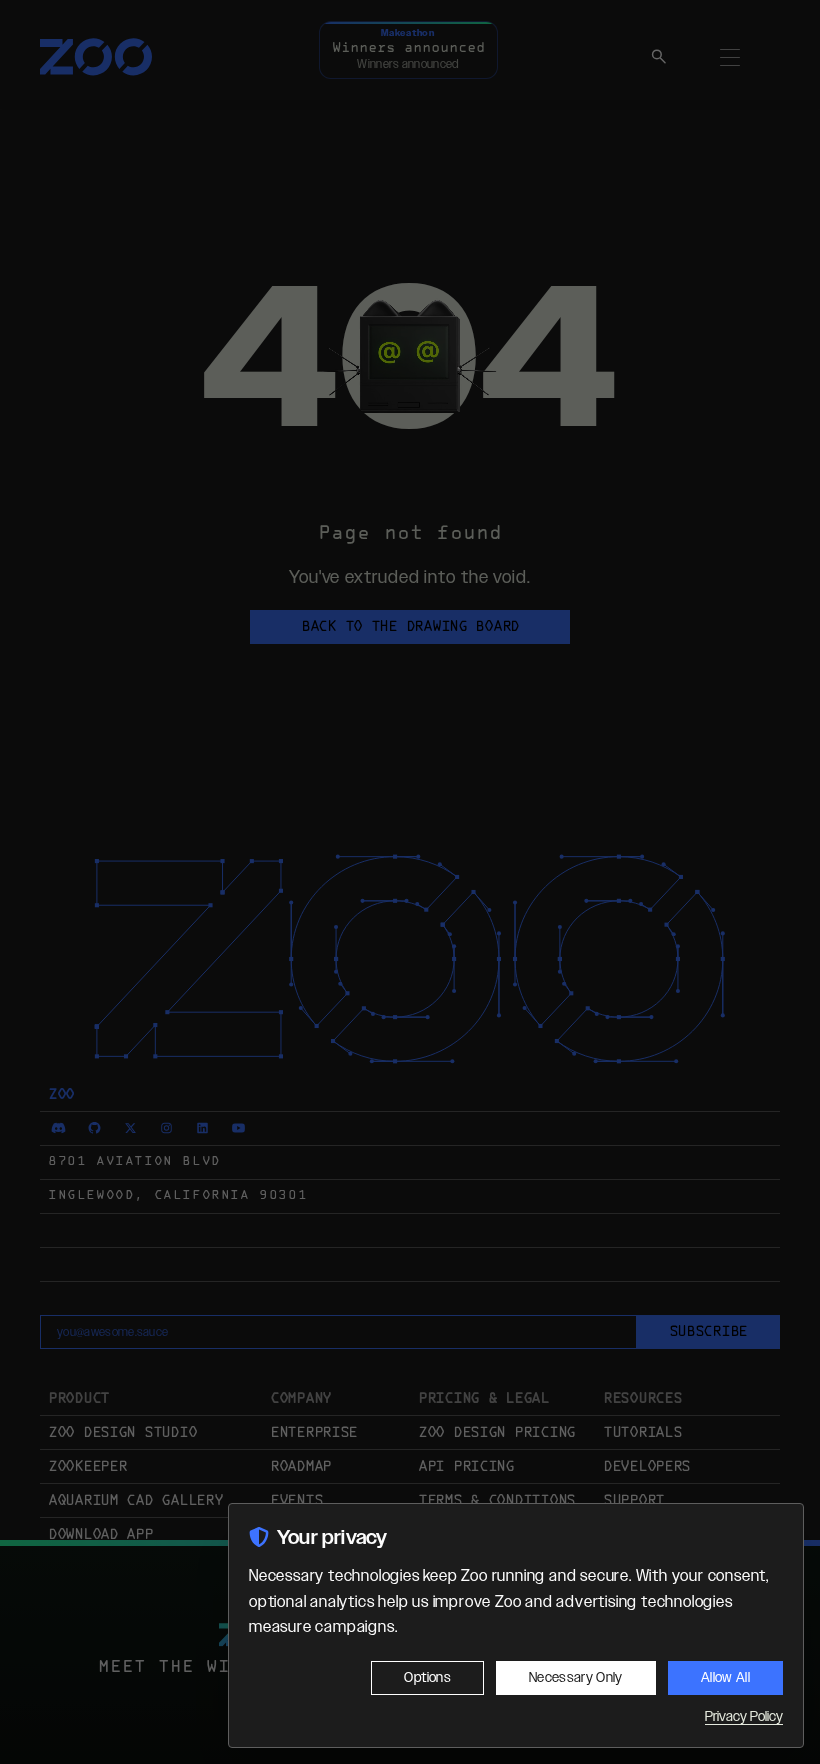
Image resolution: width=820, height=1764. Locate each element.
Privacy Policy (744, 1717)
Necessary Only (576, 1678)
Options (427, 1678)
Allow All (725, 1678)
